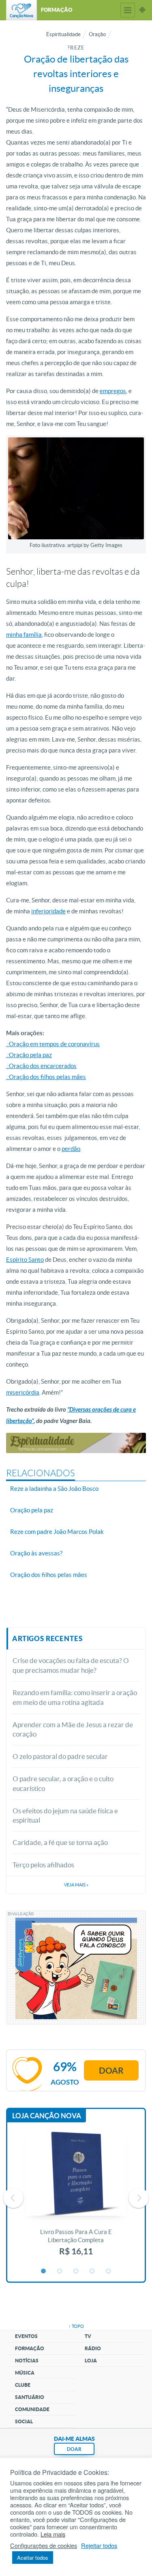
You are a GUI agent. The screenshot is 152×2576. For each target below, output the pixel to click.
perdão (71, 1149)
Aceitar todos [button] (33, 2558)
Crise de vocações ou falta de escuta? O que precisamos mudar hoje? (71, 1665)
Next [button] (139, 2198)
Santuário (30, 2397)
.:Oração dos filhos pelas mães (46, 1077)
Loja (91, 2361)
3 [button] (76, 2271)
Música (25, 2373)
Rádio (93, 2348)
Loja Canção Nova (47, 2116)
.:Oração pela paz (29, 1055)
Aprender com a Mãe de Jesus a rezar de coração (73, 1729)
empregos (113, 391)
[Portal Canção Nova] (21, 10)
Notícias (27, 2361)
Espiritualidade (63, 34)
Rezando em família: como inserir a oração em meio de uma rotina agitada (75, 1697)
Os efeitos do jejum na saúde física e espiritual (65, 1816)
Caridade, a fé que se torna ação (60, 1842)
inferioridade (48, 911)
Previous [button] (13, 2198)
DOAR (74, 2449)
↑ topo (76, 2326)
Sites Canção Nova (142, 10)
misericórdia (23, 1392)
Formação (30, 2348)
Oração (97, 34)
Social (24, 2421)
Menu (128, 10)
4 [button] (92, 2271)
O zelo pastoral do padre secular (60, 1756)
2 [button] (60, 2271)
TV (88, 2336)
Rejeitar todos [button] (99, 2546)
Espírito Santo (25, 1260)
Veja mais (76, 1885)
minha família (24, 635)
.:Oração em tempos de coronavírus (53, 1044)
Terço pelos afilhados (43, 1865)
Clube (23, 2385)
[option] (76, 2198)
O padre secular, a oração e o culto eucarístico (63, 1783)
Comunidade (32, 2409)
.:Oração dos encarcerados (41, 1066)
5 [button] (109, 2271)
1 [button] (44, 2271)
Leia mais (53, 2534)
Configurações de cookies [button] (44, 2546)
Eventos (26, 2336)
